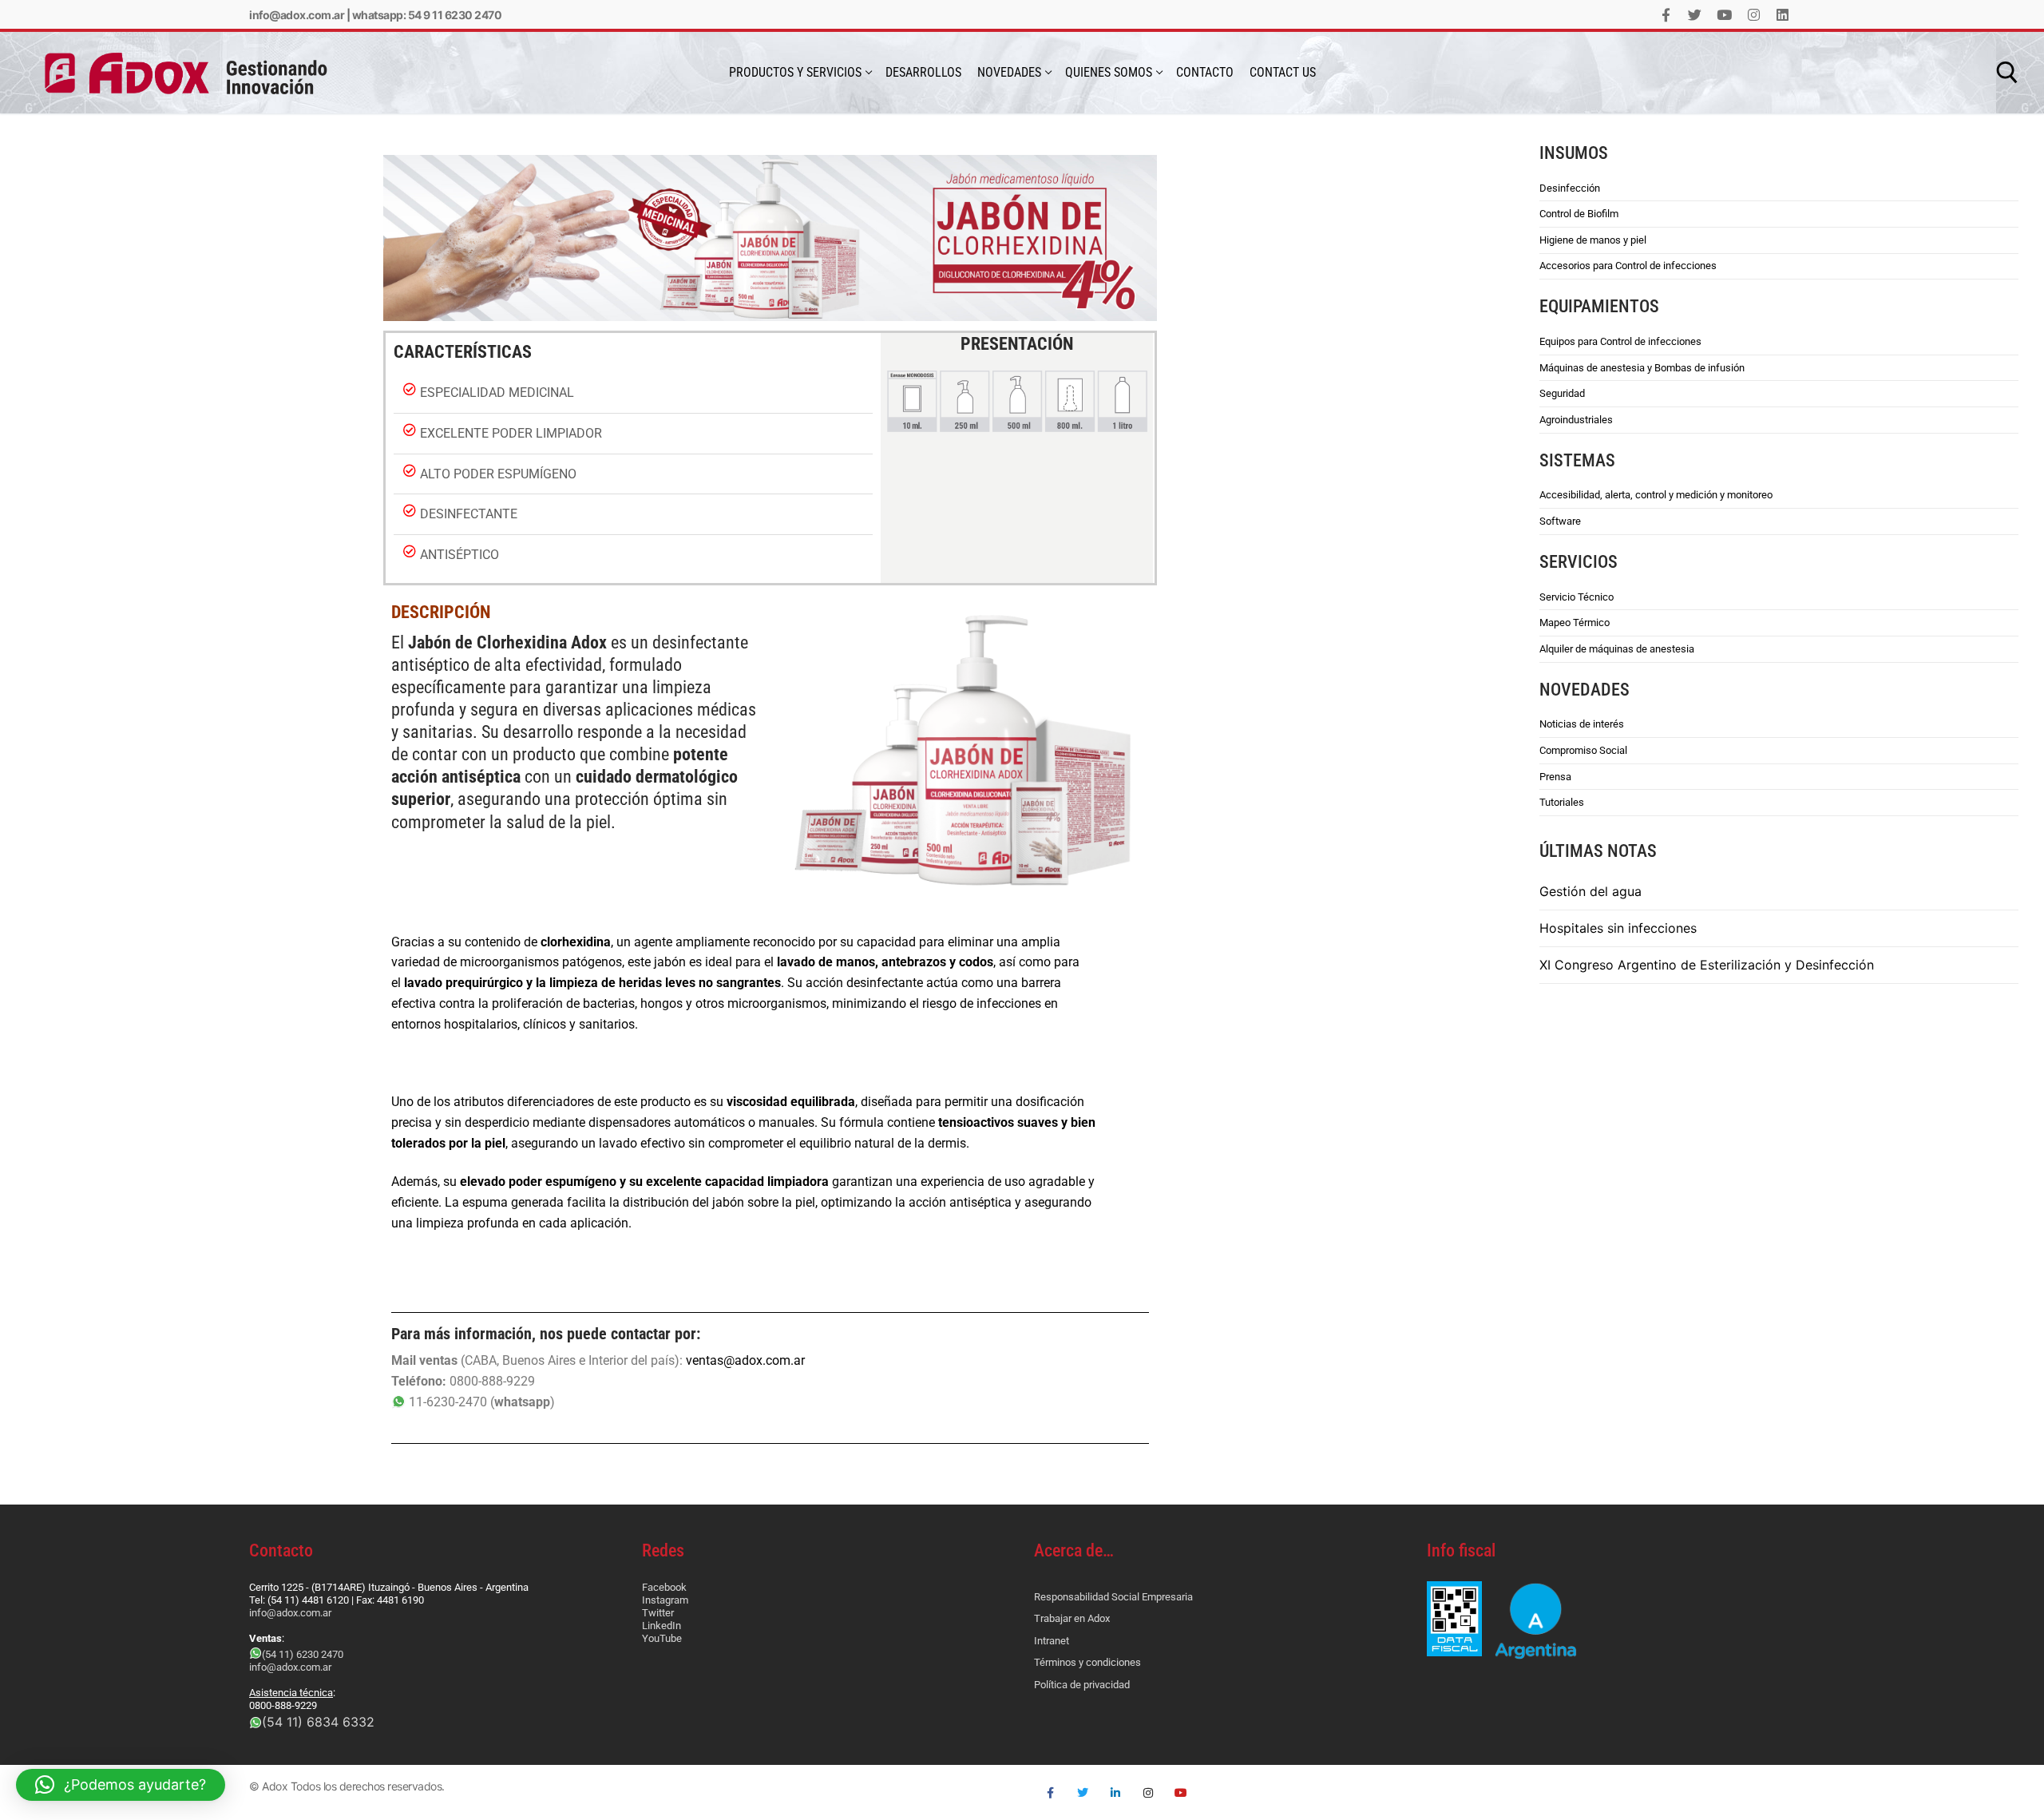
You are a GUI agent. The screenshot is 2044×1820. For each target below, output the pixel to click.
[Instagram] (1754, 15)
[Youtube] (1724, 15)
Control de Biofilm (1579, 214)
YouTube (662, 1638)
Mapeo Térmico (1575, 623)
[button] (121, 1785)
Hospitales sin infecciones (1618, 928)
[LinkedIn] (1783, 15)
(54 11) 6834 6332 (318, 1722)
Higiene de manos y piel (1593, 240)
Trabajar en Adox (1072, 1618)
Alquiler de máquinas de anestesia (1617, 649)
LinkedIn (662, 1626)
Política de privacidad (1082, 1685)
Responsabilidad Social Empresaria (1113, 1597)
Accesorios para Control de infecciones (1628, 266)
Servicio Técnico (1577, 597)
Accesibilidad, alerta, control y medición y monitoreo (1656, 495)
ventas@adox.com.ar (745, 1360)
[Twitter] (1695, 15)
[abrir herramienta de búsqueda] (2007, 73)
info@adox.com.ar (297, 15)
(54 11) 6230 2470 (303, 1654)
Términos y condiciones (1087, 1662)
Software (1560, 521)
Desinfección (1570, 188)
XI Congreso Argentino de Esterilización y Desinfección (1707, 965)
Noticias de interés (1582, 724)
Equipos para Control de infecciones (1620, 341)
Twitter (658, 1613)
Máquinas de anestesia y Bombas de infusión (1642, 368)
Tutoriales (1562, 802)
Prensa (1555, 777)
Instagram (665, 1600)
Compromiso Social (1583, 750)
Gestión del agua (1590, 891)
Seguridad (1562, 393)
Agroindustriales (1576, 420)
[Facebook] (1666, 15)
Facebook (664, 1587)
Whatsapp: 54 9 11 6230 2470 (427, 15)
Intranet (1052, 1641)
